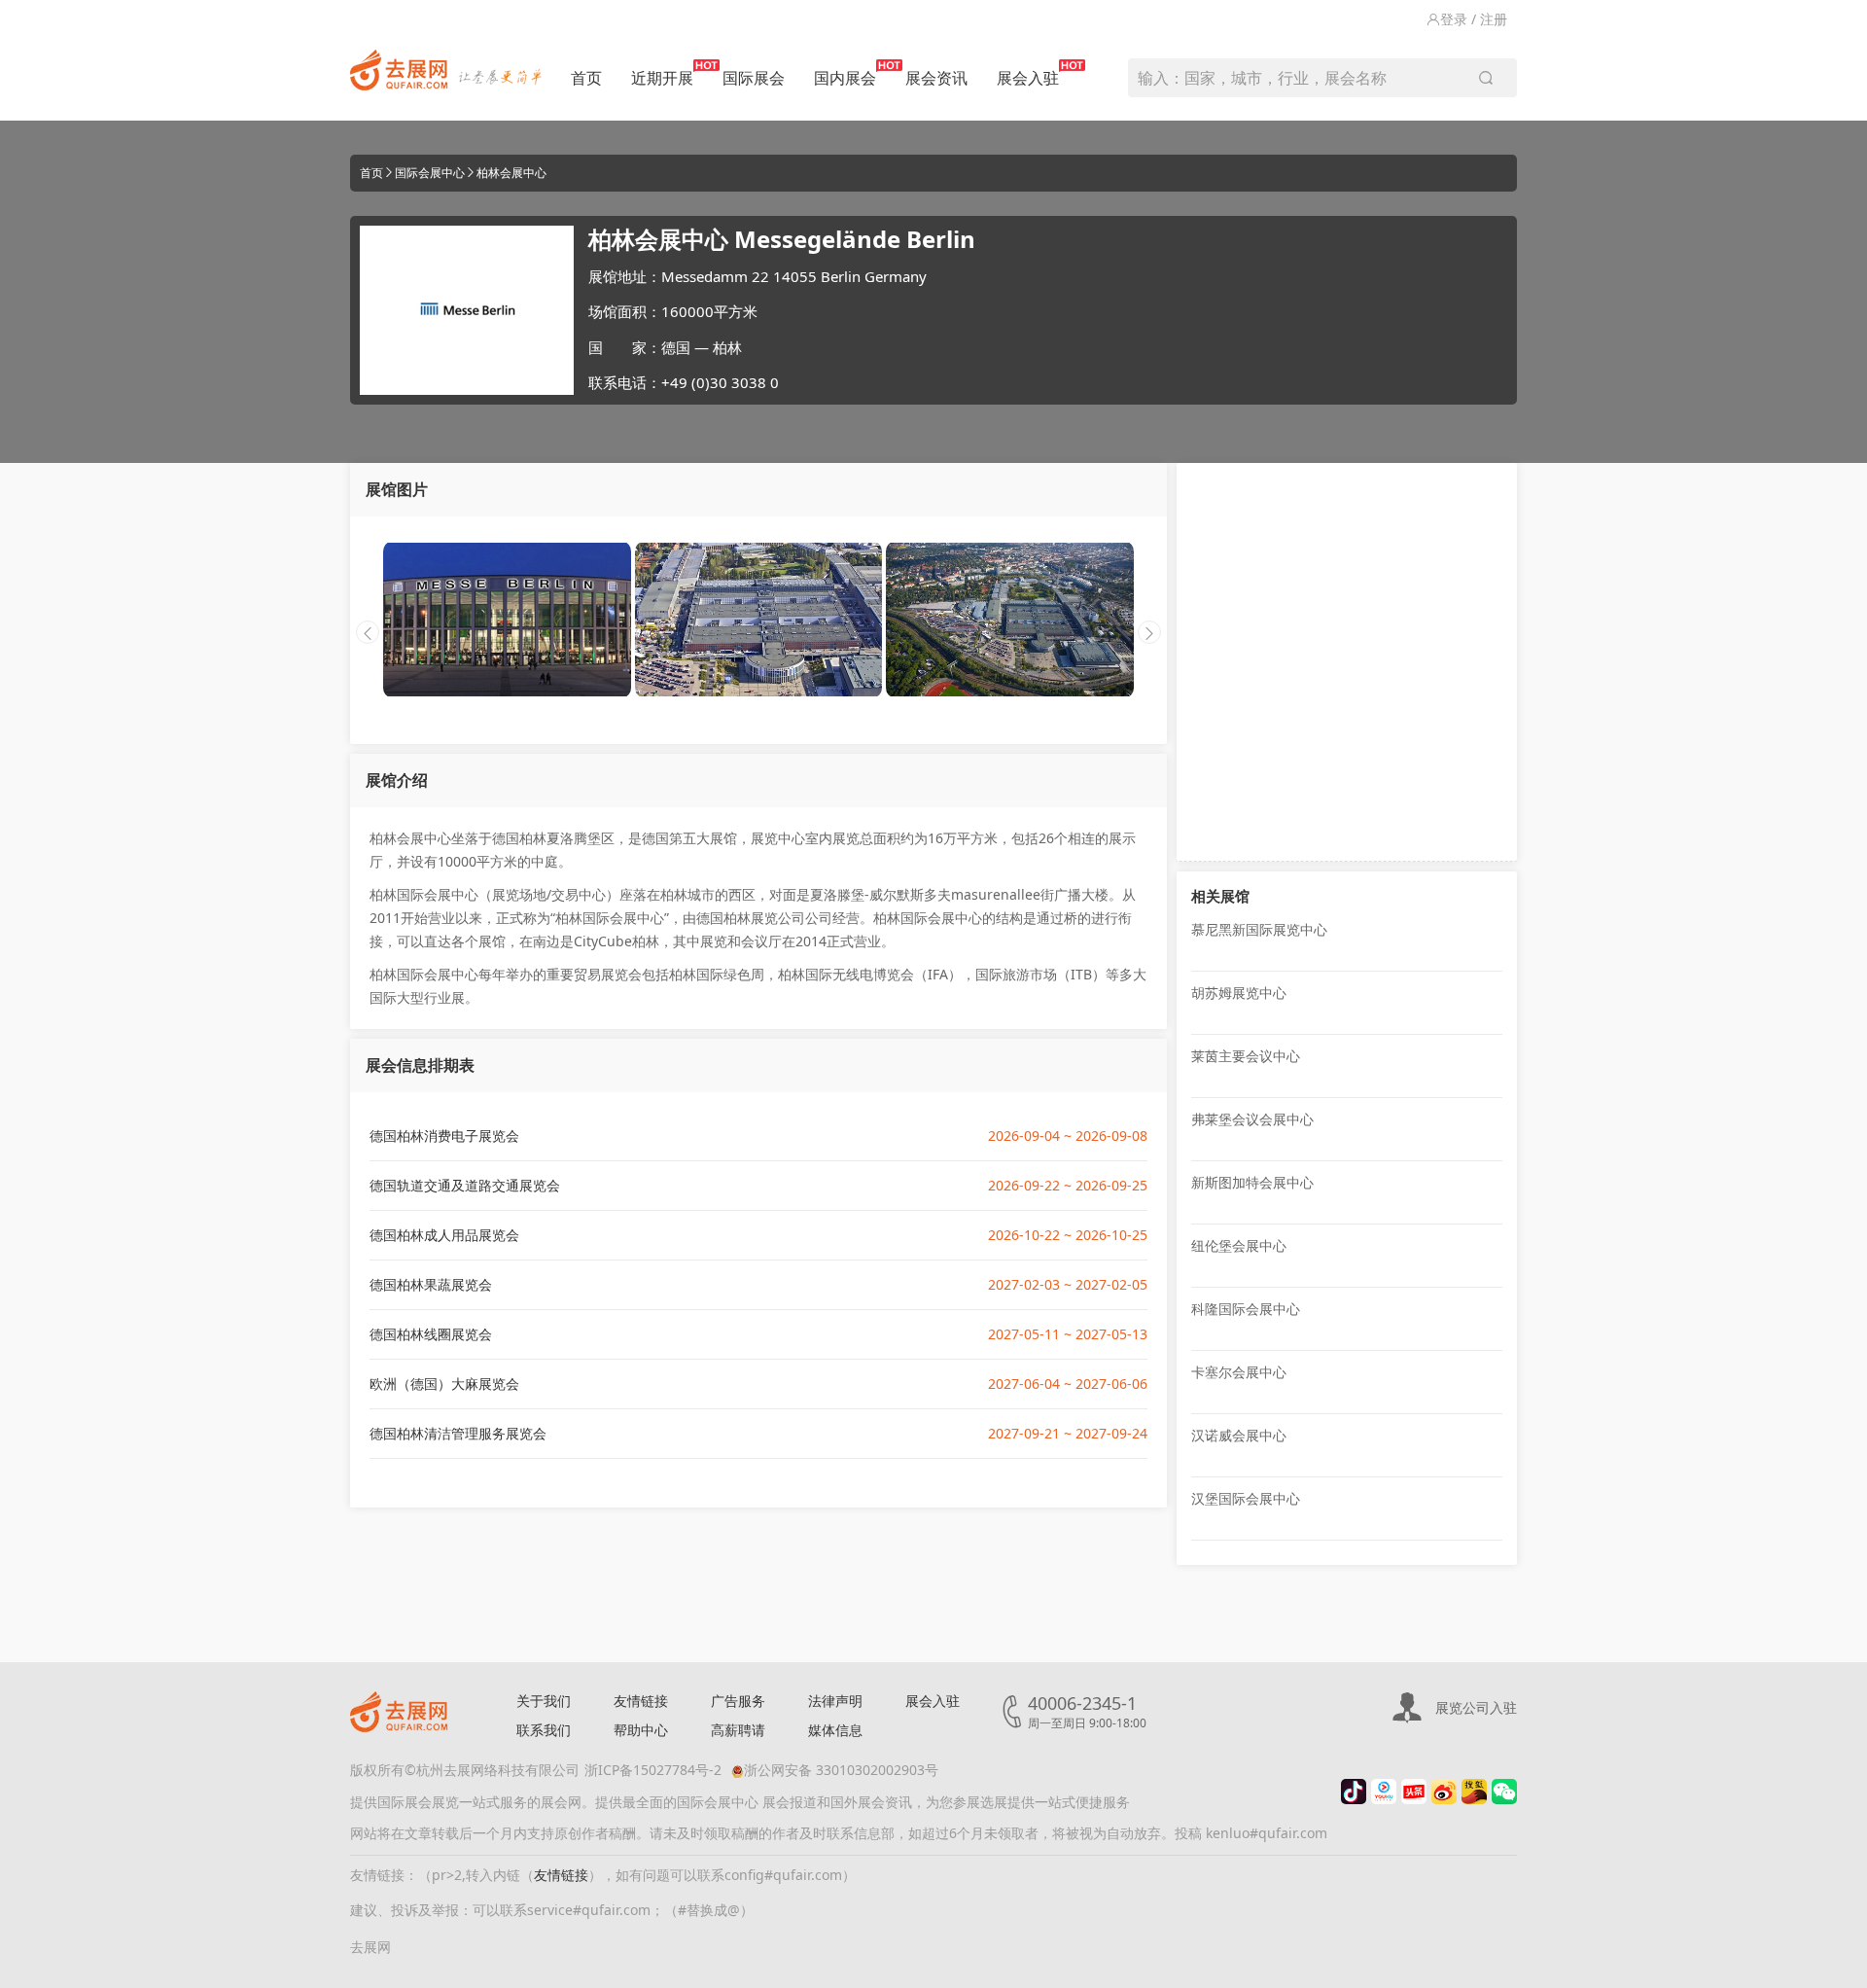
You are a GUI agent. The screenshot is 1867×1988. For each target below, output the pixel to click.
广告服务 (738, 1701)
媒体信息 (835, 1730)
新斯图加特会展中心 (1252, 1182)
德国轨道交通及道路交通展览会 (465, 1185)
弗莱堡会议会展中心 (1252, 1119)
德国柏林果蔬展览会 (431, 1284)
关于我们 (544, 1701)
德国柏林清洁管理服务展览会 (458, 1433)
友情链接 (641, 1701)
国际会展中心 (430, 173)
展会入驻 (1028, 78)
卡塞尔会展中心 (1239, 1372)
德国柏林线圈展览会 (431, 1334)
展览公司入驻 (1476, 1707)
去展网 (370, 1947)
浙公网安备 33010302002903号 (841, 1770)
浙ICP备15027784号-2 (653, 1770)
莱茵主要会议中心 (1246, 1056)
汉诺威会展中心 (1239, 1435)
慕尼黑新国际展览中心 (1259, 929)
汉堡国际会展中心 (1246, 1498)
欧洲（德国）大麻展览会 (444, 1384)
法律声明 (835, 1701)
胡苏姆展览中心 (1239, 993)
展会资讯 (936, 78)
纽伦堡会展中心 (1239, 1245)
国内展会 (845, 78)
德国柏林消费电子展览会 (444, 1136)
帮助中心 (641, 1730)
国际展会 (754, 78)
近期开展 (662, 78)
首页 (586, 78)
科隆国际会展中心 (1246, 1309)
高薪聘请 (738, 1730)
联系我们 (544, 1730)
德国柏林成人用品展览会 (444, 1235)
